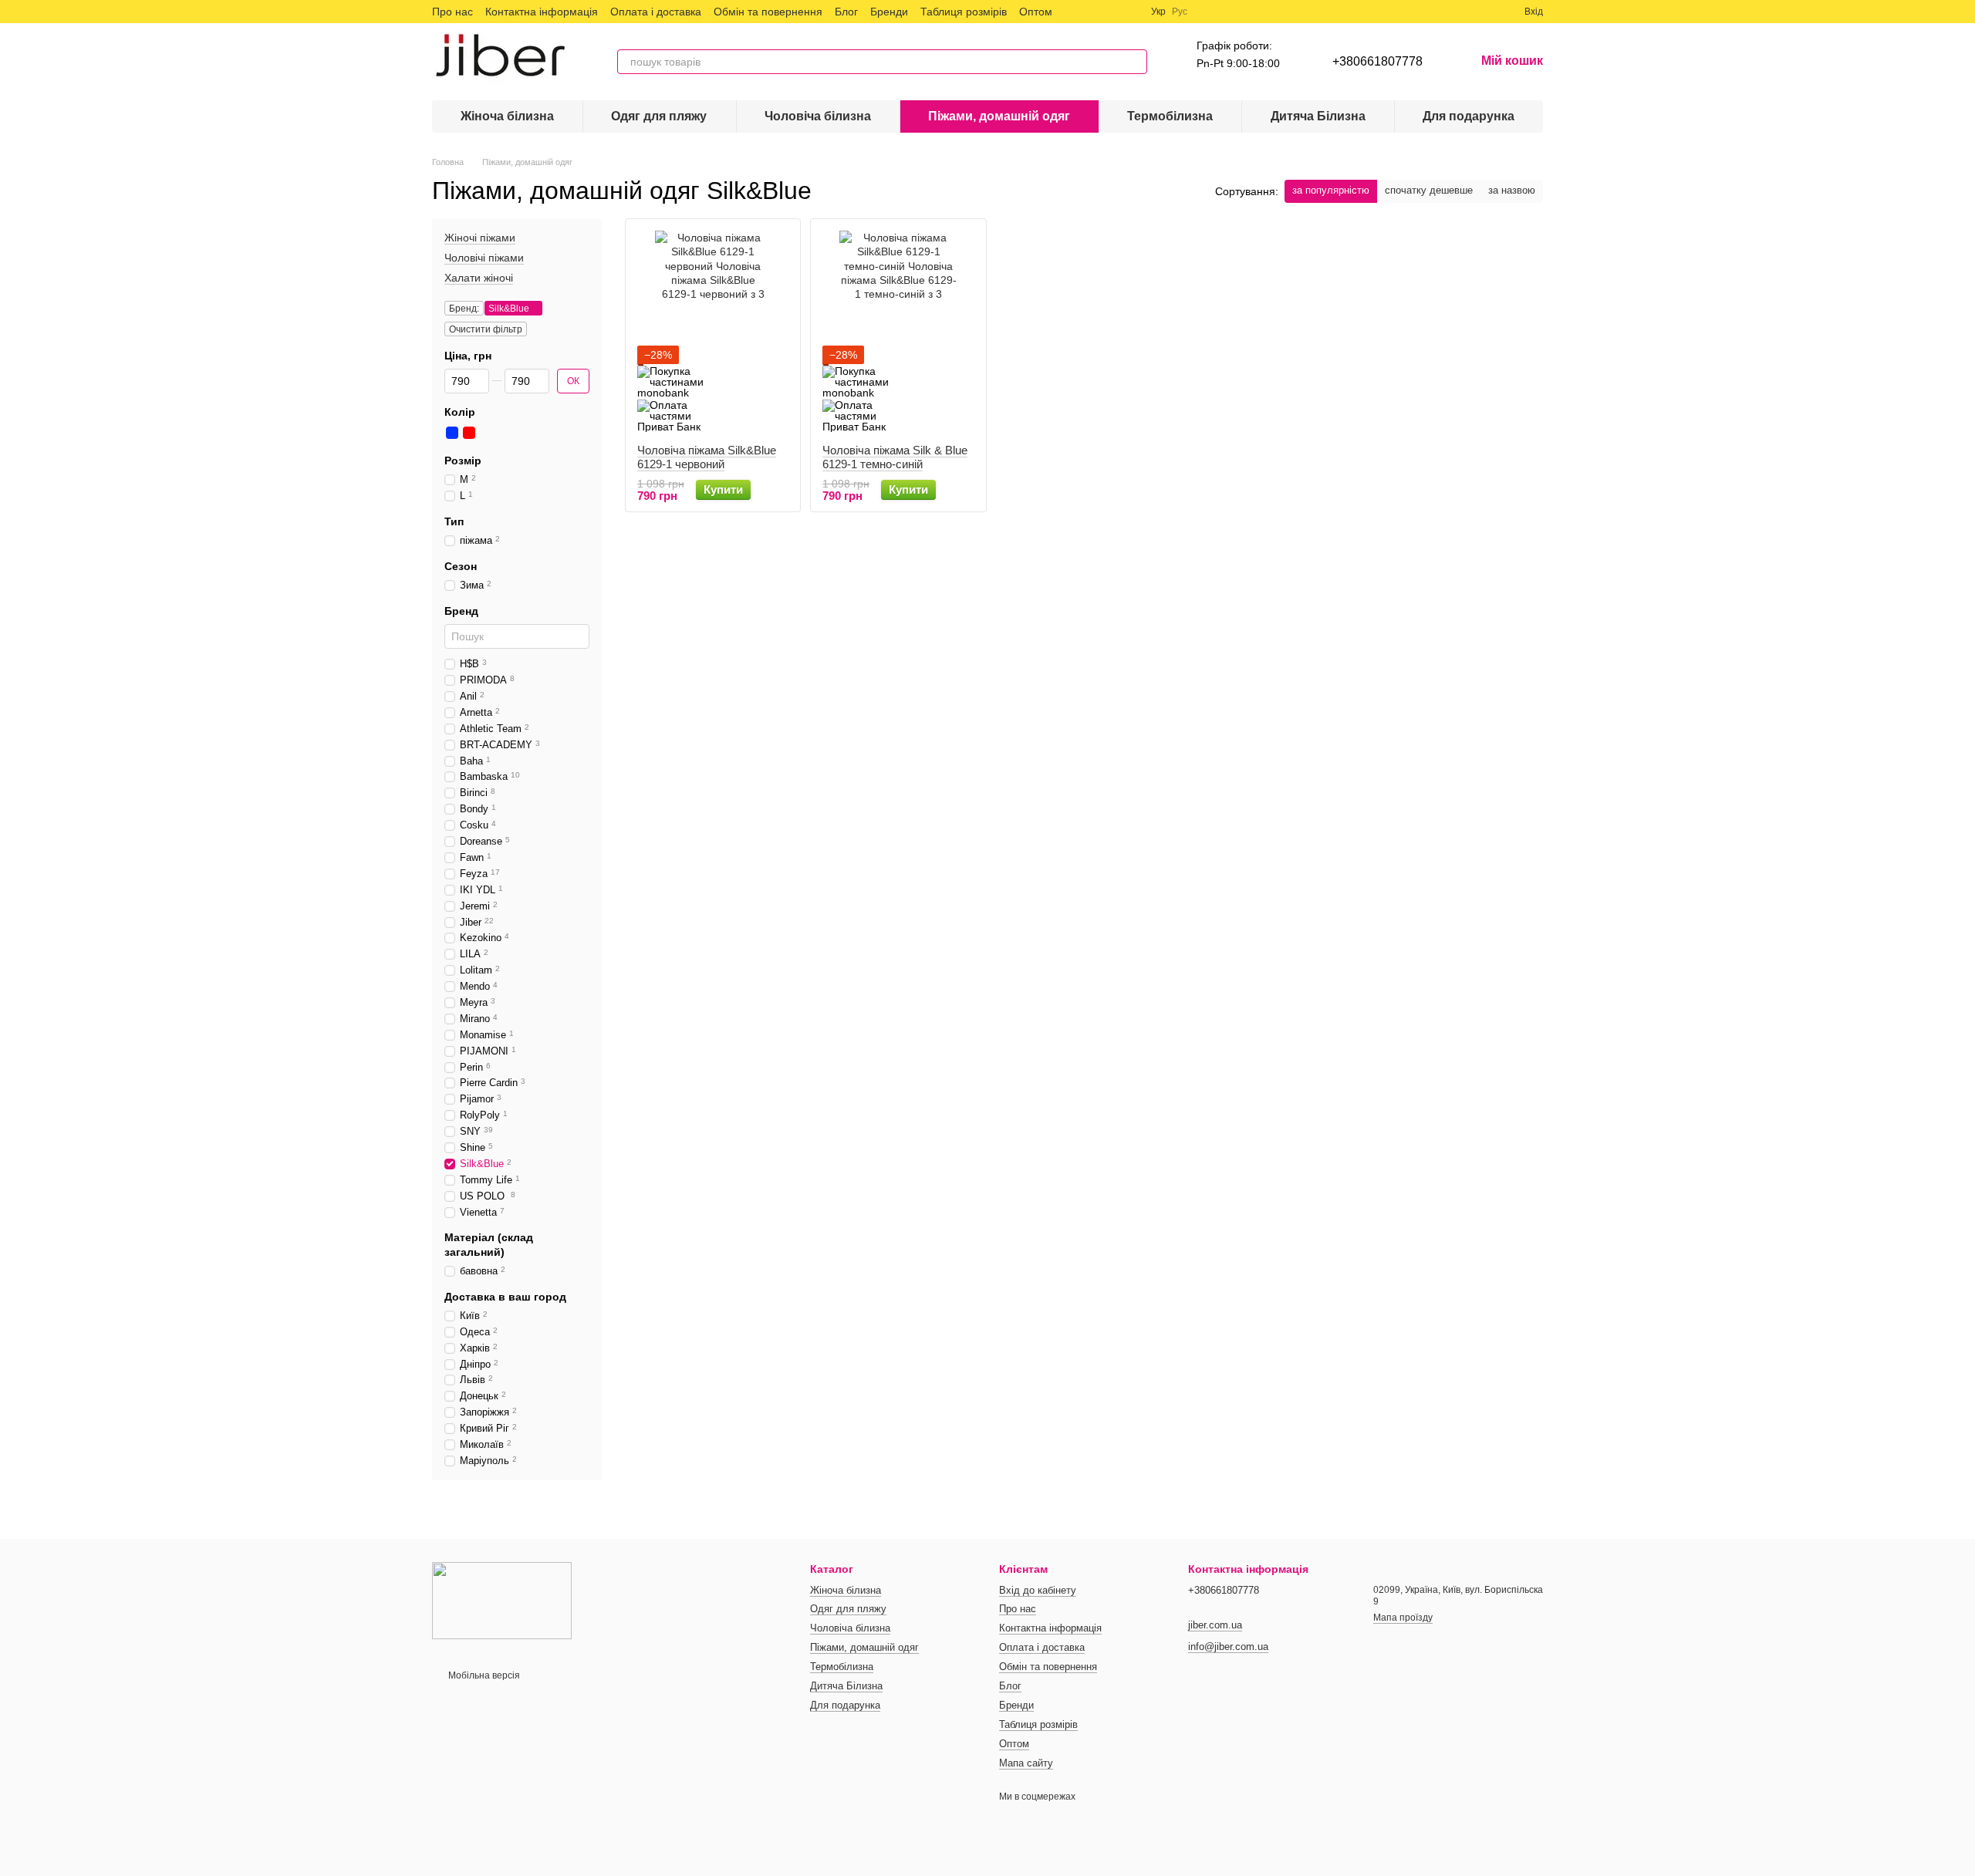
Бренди (889, 12)
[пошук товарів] (1135, 62)
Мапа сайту (1026, 1763)
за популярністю (1331, 190)
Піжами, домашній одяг (999, 116)
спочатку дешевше (1429, 190)
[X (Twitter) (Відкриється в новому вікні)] (1092, 12)
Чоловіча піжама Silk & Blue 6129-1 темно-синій (895, 457)
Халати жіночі (479, 278)
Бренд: (464, 309)
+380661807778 (1377, 61)
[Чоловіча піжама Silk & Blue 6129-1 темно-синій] (898, 331)
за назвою (1512, 190)
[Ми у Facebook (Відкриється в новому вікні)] (1074, 12)
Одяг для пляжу (659, 116)
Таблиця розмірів (964, 12)
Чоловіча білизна (818, 116)
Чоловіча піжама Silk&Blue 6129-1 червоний (707, 457)
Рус (1180, 12)
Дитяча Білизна (1318, 116)
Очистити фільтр (486, 329)
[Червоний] (469, 433)
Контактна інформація (542, 12)
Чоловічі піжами (484, 258)
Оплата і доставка (656, 12)
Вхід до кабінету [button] (1038, 1590)
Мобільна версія (483, 1675)
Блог (846, 12)
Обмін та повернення (768, 12)
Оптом (1036, 12)
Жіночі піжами (480, 238)
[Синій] (452, 433)
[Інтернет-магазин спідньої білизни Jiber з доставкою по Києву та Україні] (502, 1600)
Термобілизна (1170, 116)
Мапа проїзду (1403, 1618)
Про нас (452, 12)
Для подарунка (1469, 116)
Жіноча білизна (507, 116)
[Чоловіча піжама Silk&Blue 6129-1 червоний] (713, 331)
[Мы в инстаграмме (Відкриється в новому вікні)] (1111, 12)
